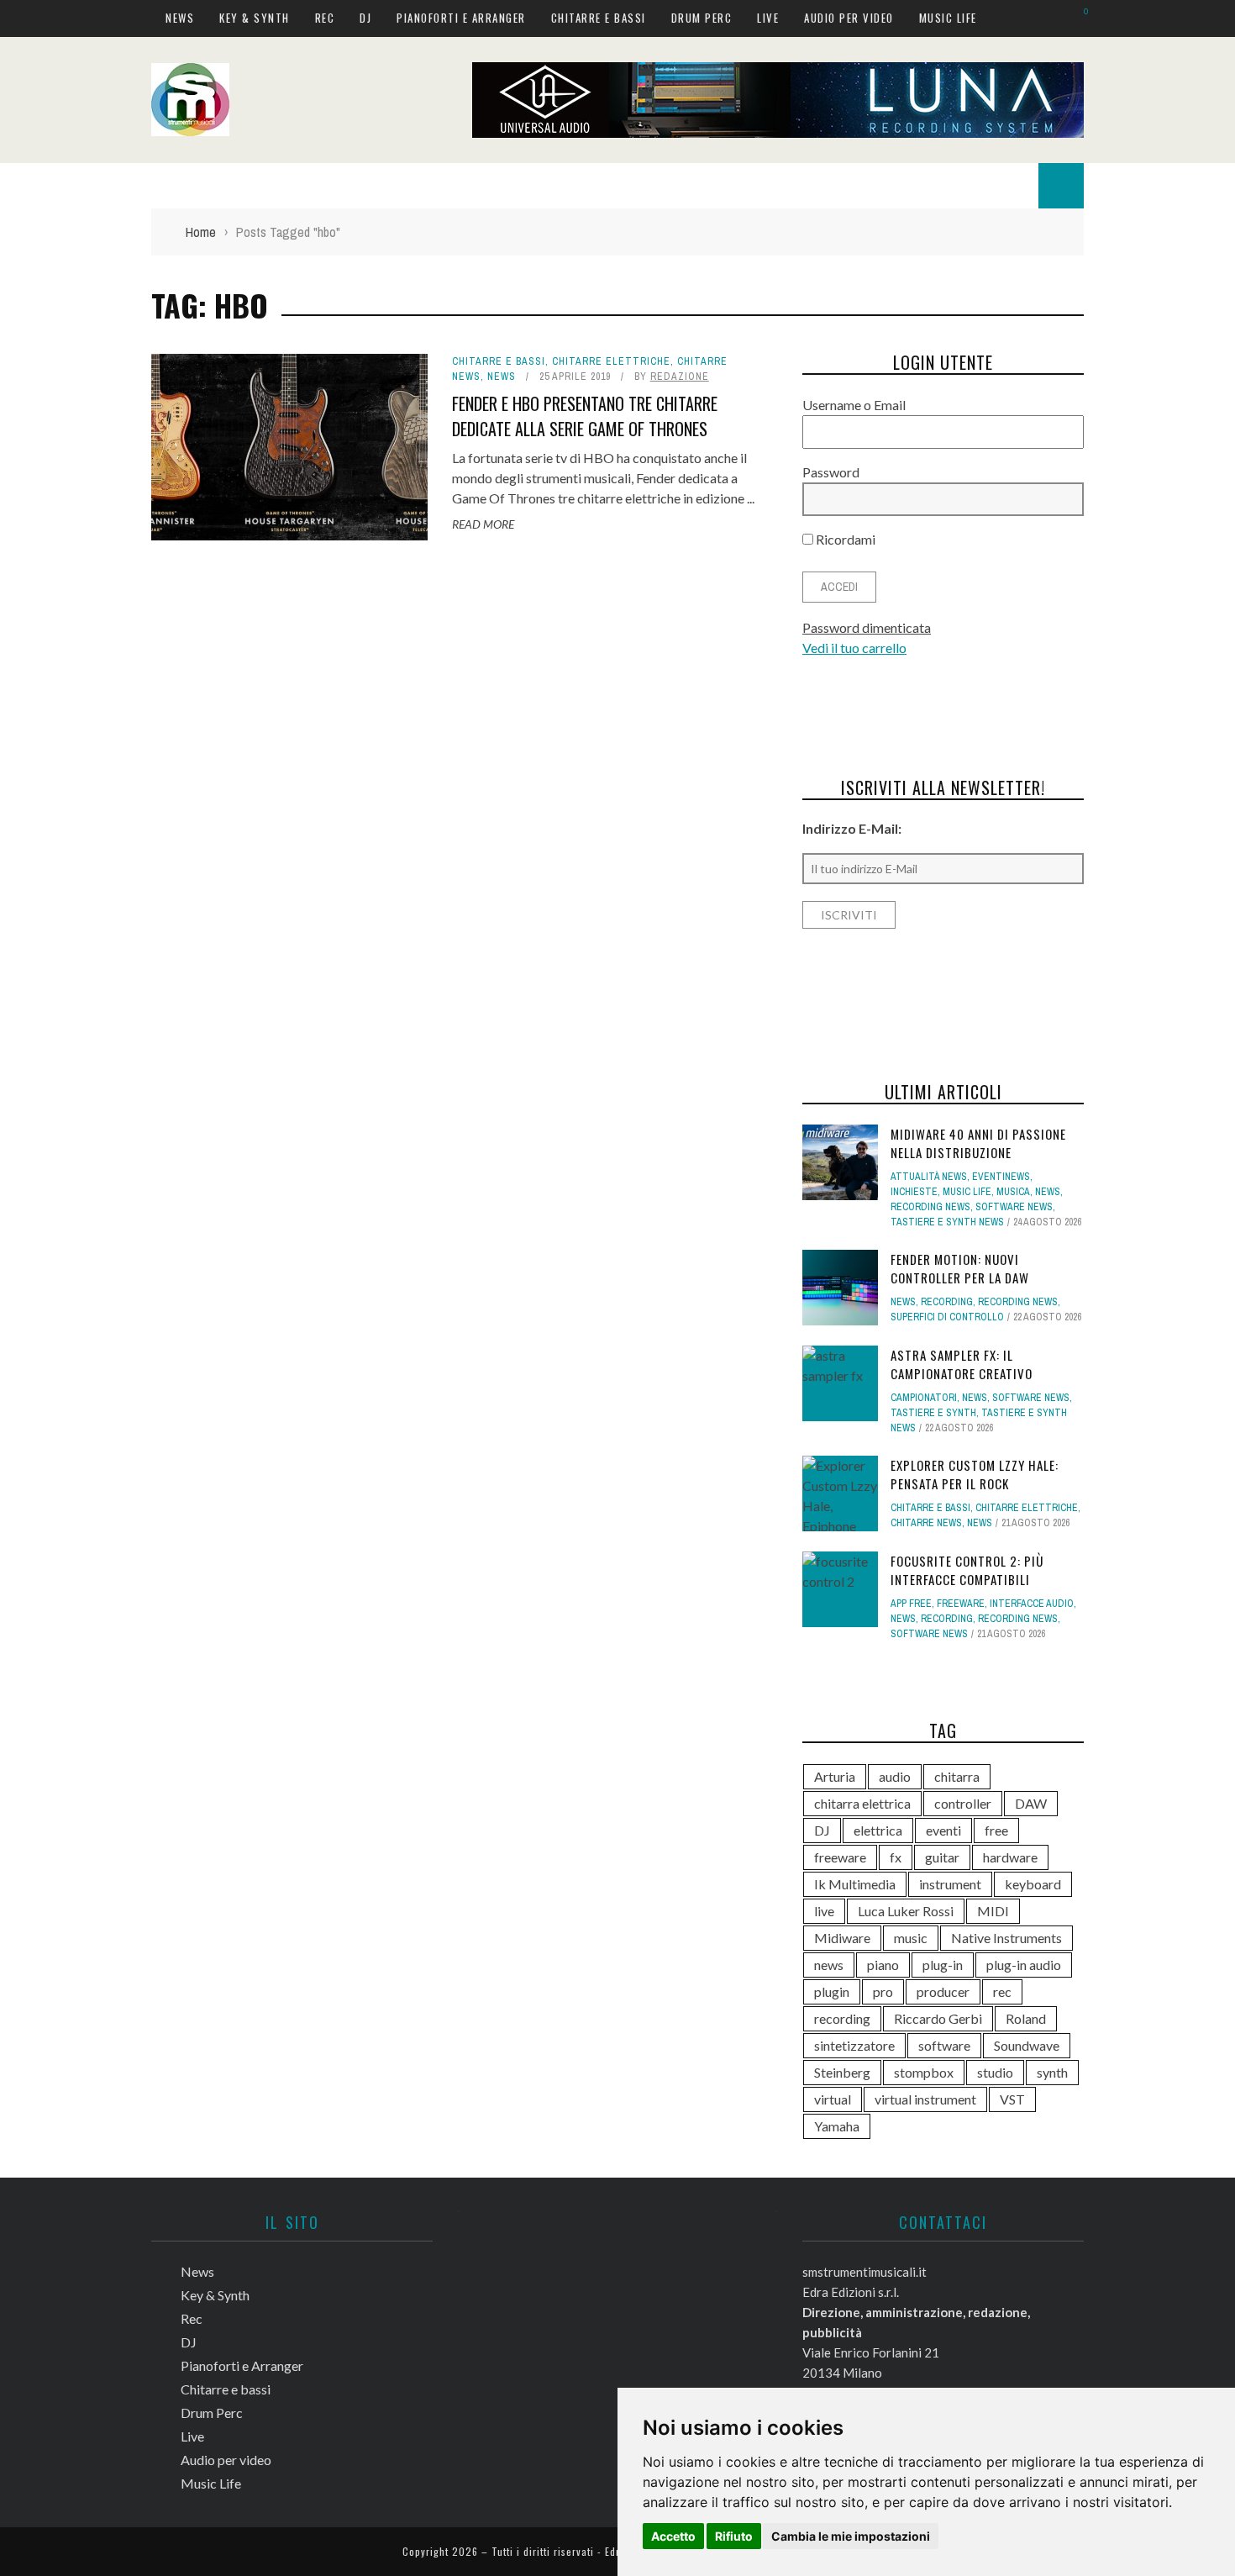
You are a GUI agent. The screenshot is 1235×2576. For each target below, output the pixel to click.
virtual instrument (925, 2099)
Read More (483, 524)
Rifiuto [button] (734, 2536)
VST (1012, 2099)
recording (842, 2018)
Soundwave (1027, 2045)
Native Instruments (1006, 1938)
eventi (943, 1830)
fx (896, 1857)
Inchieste (914, 1192)
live (824, 1911)
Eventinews (1001, 1177)
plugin (832, 1991)
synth (1052, 2072)
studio (995, 2072)
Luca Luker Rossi (906, 1911)
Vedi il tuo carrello (854, 648)
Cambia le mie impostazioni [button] (851, 2536)
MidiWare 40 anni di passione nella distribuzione (978, 1143)
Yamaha (837, 2126)
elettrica (878, 1830)
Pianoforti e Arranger (461, 18)
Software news (1014, 1207)
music (911, 1938)
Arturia (835, 1776)
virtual (833, 2099)
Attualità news (929, 1177)
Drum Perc (702, 18)
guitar (942, 1857)
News (180, 18)
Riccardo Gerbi (938, 2018)
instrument (950, 1884)
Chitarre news (926, 1523)
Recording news (930, 1207)
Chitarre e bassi (599, 18)
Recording (947, 1302)
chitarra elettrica (862, 1803)
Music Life (948, 18)
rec (1002, 1991)
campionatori (924, 1398)
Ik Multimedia (855, 1884)
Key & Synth (255, 18)
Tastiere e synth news (947, 1222)
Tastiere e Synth (933, 1413)
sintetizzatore (854, 2045)
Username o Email (854, 405)
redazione (680, 377)
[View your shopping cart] (1077, 17)
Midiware (842, 1938)
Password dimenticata (867, 627)
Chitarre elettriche (611, 361)
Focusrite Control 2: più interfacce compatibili (967, 1570)
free (996, 1830)
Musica (1013, 1192)
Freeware (961, 1604)
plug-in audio (1024, 1965)
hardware (1010, 1857)
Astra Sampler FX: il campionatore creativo (962, 1364)
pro (883, 1991)
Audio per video (849, 18)
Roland (1026, 2018)
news (829, 1965)
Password (831, 472)
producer (943, 1991)
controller (963, 1803)
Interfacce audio (1032, 1604)
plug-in (943, 1965)
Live (768, 18)
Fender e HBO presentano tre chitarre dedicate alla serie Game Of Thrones (585, 416)
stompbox (924, 2072)
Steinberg (842, 2072)
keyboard (1033, 1884)
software (944, 2045)
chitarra (957, 1776)
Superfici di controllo (947, 1317)
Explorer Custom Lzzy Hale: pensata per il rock (975, 1475)
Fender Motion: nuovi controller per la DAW (960, 1269)
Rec (325, 18)
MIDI (993, 1911)
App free (911, 1604)
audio (895, 1776)
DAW (1031, 1803)
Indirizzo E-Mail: (852, 828)
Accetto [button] (673, 2536)
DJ (365, 18)
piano (883, 1965)
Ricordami (844, 539)
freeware (840, 1857)
